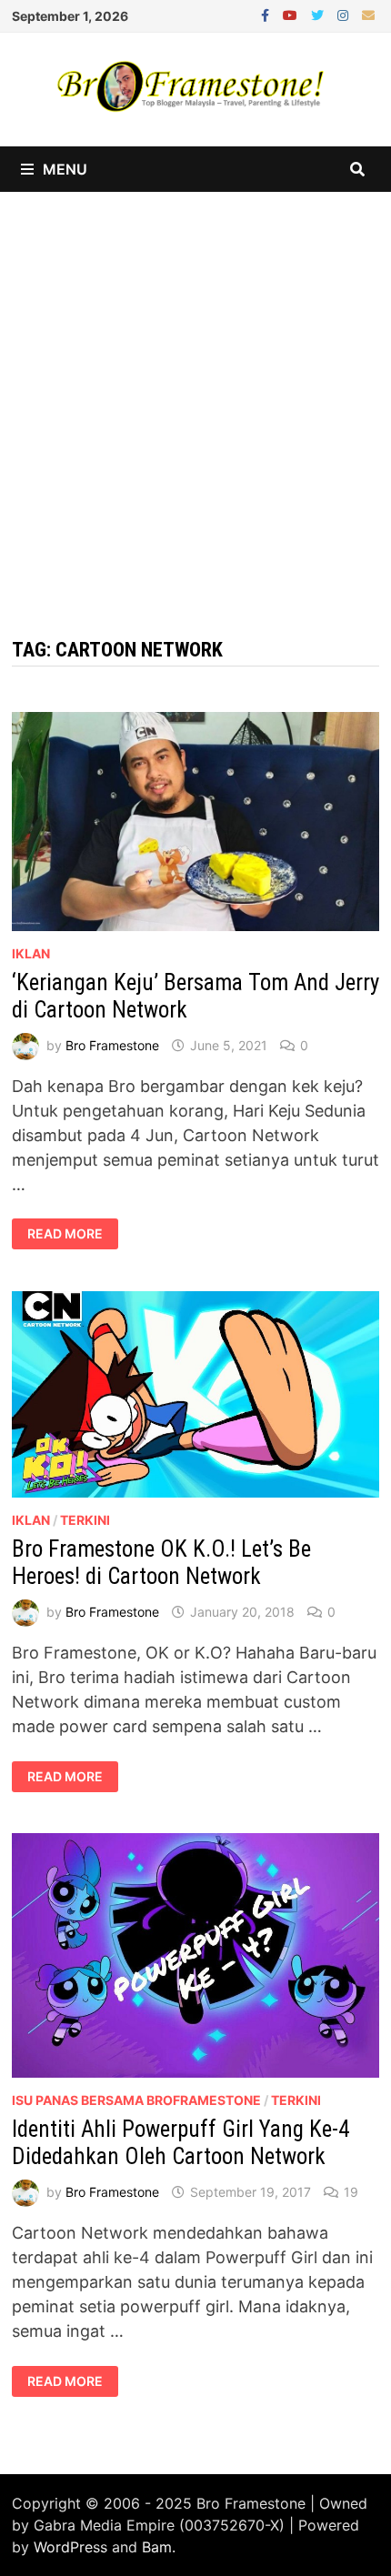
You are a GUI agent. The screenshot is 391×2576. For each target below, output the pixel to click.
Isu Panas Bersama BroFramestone (136, 2100)
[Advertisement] (195, 396)
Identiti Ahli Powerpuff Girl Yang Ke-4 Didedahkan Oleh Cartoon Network (180, 2143)
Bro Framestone (112, 1045)
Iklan (31, 953)
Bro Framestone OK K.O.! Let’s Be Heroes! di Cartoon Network (161, 1563)
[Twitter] (320, 14)
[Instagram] (345, 14)
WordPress (70, 2547)
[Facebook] (267, 14)
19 (351, 2192)
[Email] (368, 14)
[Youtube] (292, 14)
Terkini (85, 1520)
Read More (65, 1234)
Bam (157, 2547)
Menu (65, 169)
